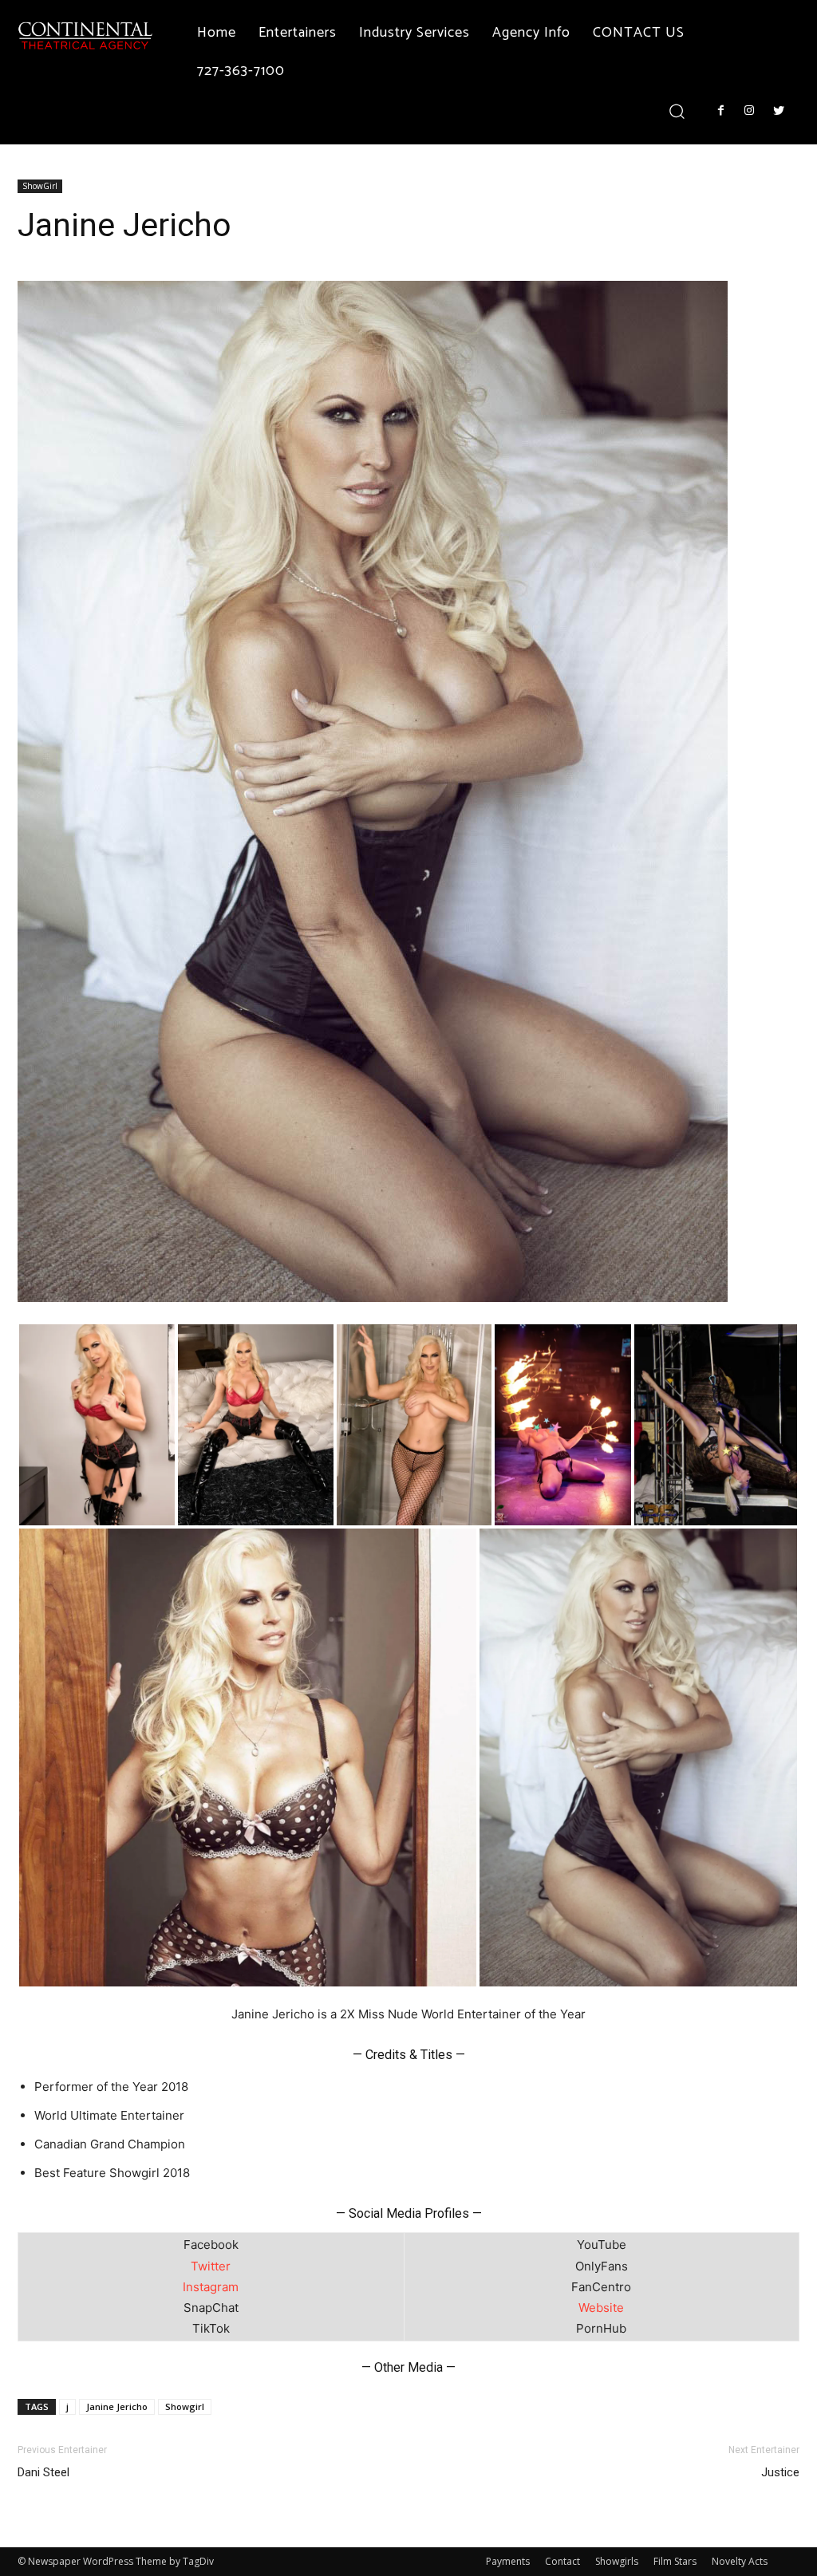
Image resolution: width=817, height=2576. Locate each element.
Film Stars (675, 2561)
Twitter (211, 2266)
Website (601, 2308)
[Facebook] (720, 111)
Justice (780, 2472)
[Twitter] (779, 111)
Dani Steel (43, 2472)
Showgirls (617, 2561)
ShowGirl (40, 186)
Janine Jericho (117, 2406)
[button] (677, 110)
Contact (562, 2561)
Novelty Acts (740, 2561)
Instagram (211, 2287)
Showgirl (185, 2406)
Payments (508, 2561)
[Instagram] (749, 111)
